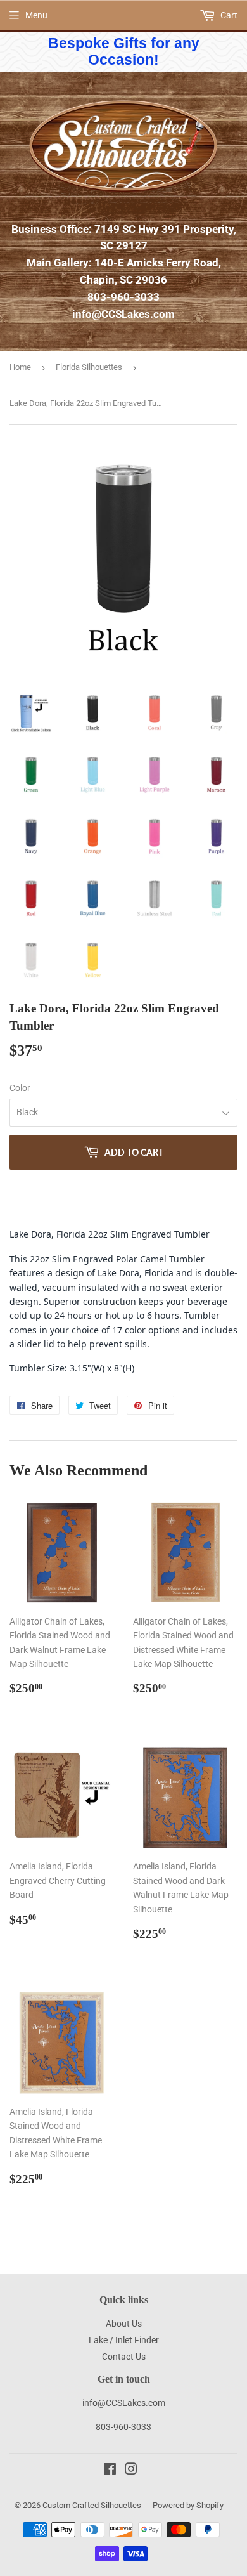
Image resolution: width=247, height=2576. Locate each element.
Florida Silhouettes (89, 367)
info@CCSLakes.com (123, 314)
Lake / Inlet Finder (124, 2340)
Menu (36, 15)
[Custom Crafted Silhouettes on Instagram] (131, 2471)
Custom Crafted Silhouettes (92, 2505)
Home (20, 367)
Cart (228, 15)
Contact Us (124, 2357)
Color (20, 1088)
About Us (124, 2324)
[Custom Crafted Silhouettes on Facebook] (110, 2471)
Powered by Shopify (188, 2505)
